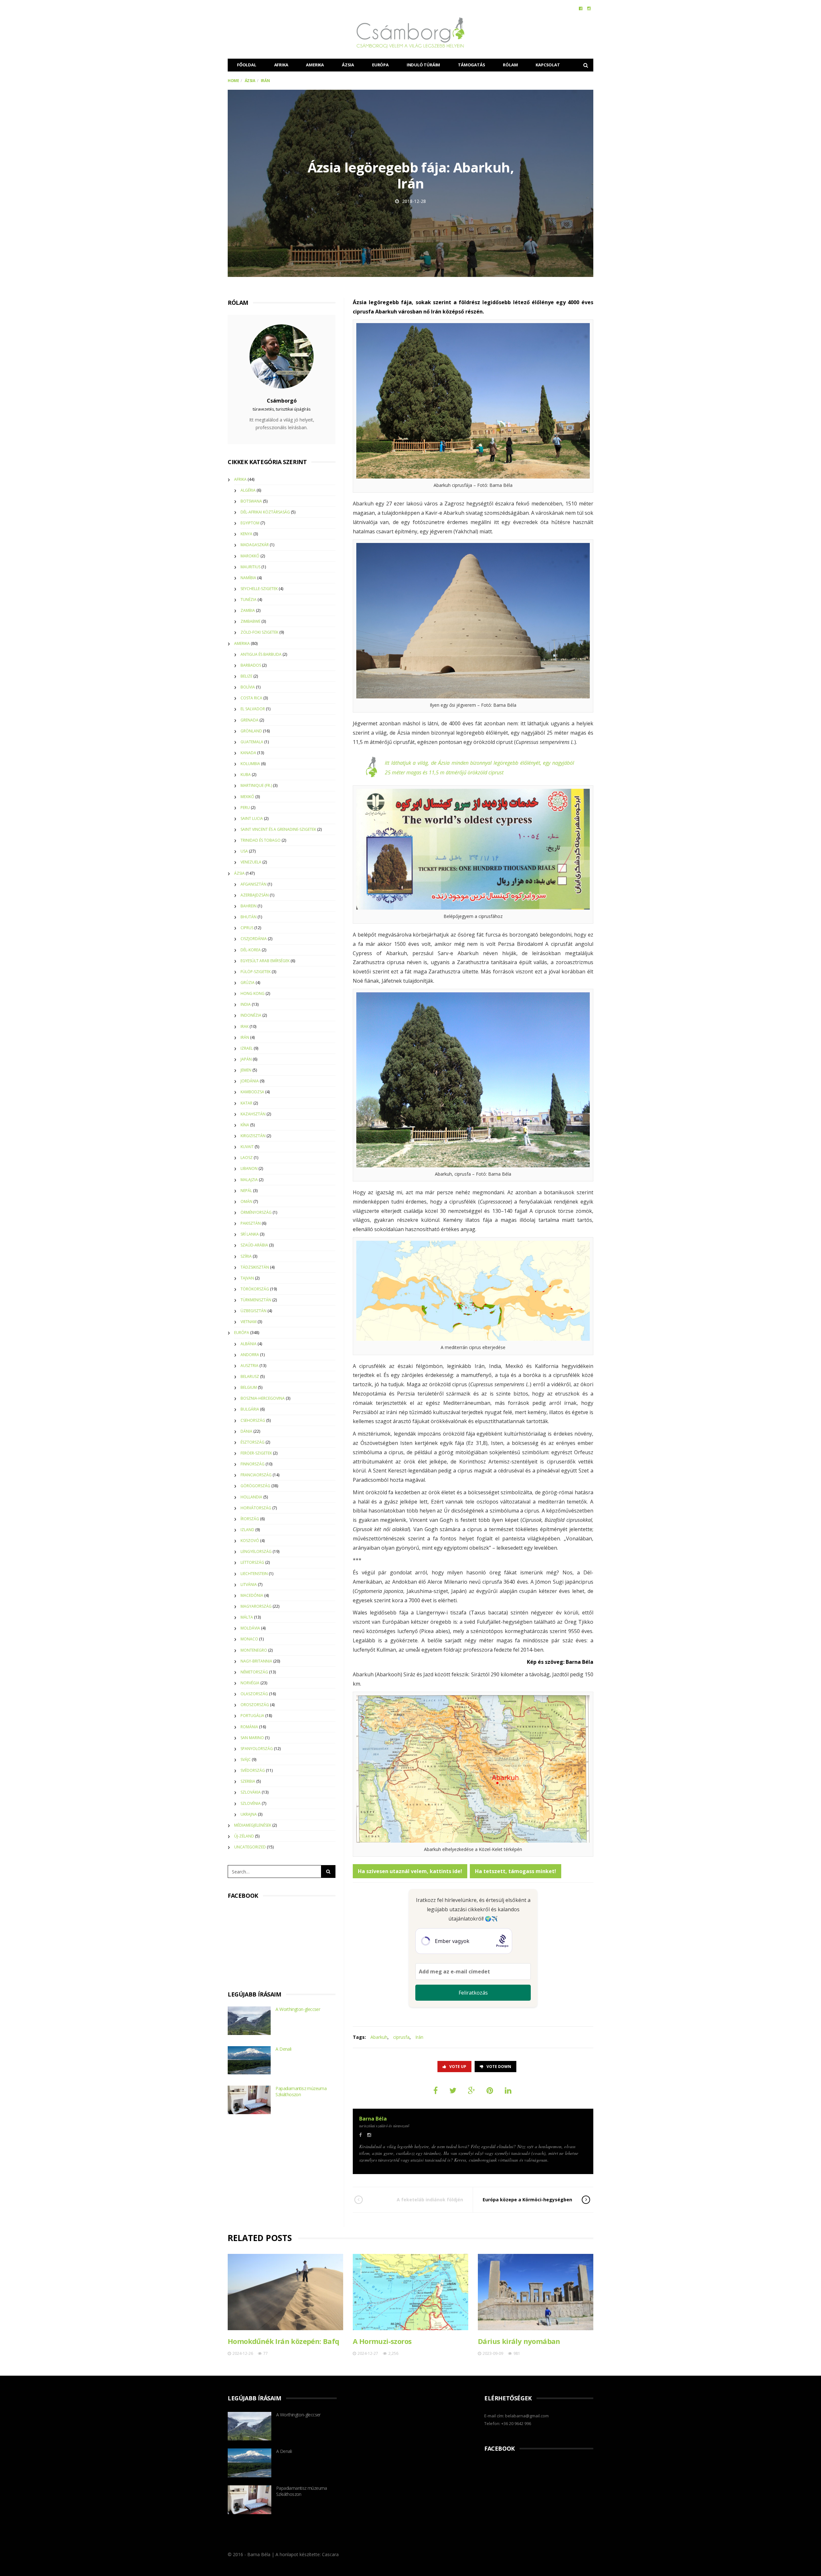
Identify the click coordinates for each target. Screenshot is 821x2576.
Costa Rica (251, 698)
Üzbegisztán (254, 1311)
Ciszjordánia (254, 939)
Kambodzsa (252, 1092)
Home (233, 81)
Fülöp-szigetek (256, 972)
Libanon (249, 1168)
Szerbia (248, 1781)
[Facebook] (581, 8)
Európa (380, 65)
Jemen (246, 1070)
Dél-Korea (251, 950)
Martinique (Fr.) (256, 785)
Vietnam (249, 1322)
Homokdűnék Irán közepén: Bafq (284, 2341)
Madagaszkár (255, 545)
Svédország (253, 1770)
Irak (245, 1026)
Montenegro (254, 1650)
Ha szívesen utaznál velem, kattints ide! (410, 1871)
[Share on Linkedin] (508, 2090)
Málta (247, 1617)
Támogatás (471, 65)
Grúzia (248, 983)
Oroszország (255, 1705)
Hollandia (251, 1497)
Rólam (510, 65)
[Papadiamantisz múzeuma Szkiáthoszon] (249, 2100)
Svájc (246, 1759)
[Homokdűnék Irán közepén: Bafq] (285, 2292)
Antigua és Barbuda (261, 654)
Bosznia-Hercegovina (263, 1398)
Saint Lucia (252, 818)
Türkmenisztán (256, 1300)
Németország (254, 1672)
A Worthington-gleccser (298, 2009)
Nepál (246, 1191)
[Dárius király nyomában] (536, 2292)
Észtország (253, 1442)
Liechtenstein (254, 1574)
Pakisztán (251, 1223)
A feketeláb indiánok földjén (430, 2200)
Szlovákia (251, 1792)
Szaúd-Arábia (254, 1245)
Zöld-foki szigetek (259, 632)
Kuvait (247, 1147)
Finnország (253, 1464)
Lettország (252, 1562)
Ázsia (348, 65)
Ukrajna (249, 1814)
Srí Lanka (250, 1234)
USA (244, 851)
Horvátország (256, 1508)
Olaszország (254, 1694)
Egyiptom (250, 523)
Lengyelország (256, 1551)
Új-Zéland (244, 1836)
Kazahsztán (253, 1114)
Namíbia (248, 578)
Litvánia (249, 1584)
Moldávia (250, 1628)
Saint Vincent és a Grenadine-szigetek (278, 829)
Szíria (246, 1256)
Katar (246, 1103)
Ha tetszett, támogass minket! (516, 1871)
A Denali (283, 2049)
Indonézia (251, 1015)
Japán (246, 1059)
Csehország (253, 1420)
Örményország (256, 1212)
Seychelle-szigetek (259, 589)
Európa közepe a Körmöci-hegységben (527, 2200)
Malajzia (249, 1180)
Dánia (246, 1431)
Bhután (249, 917)
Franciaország (256, 1475)
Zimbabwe (250, 621)
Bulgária (250, 1409)
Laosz (247, 1158)
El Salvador (253, 709)
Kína (245, 1125)
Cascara (330, 2554)
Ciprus (247, 928)
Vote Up (458, 2067)
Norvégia (250, 1683)
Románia (249, 1727)
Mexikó (247, 797)
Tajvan (247, 1278)
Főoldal (247, 65)
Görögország (255, 1486)
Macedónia (252, 1595)
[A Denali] (249, 2060)
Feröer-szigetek (256, 1453)
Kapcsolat (548, 65)
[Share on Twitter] (453, 2090)
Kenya (246, 534)
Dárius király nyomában (519, 2341)
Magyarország (256, 1606)
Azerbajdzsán (255, 895)
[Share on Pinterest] (490, 2090)
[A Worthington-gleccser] (249, 2021)
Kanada (248, 753)
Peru (245, 808)
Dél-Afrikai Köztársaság (265, 512)
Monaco (249, 1639)
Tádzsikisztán (255, 1267)
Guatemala (252, 742)
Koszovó (250, 1541)
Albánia (249, 1344)
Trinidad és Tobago (261, 840)
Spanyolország (257, 1749)
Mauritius (250, 567)
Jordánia (250, 1081)
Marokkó (250, 556)
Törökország (255, 1289)
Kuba (246, 775)
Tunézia (249, 600)
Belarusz (250, 1376)
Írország (250, 1519)
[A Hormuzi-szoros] (410, 2292)
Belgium (249, 1387)
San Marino (252, 1738)
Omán (246, 1201)
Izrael (247, 1048)
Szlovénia (251, 1803)
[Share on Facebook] (436, 2090)
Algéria (248, 490)
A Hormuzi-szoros (382, 2341)
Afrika (281, 65)
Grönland (251, 731)
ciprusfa (401, 2037)
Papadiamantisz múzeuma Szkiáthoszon (301, 2091)
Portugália (252, 1716)
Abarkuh (379, 2037)
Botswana (251, 501)
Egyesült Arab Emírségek (265, 961)
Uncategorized (250, 1847)
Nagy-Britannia (256, 1661)
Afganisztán (254, 884)
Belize (246, 676)
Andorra (250, 1355)
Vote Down (499, 2067)
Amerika (315, 65)
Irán (419, 2037)
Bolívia (248, 687)
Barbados (251, 665)
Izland (247, 1530)
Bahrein (249, 906)
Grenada (250, 720)
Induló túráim (423, 65)
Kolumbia (250, 764)
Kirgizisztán (253, 1136)
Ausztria (250, 1366)
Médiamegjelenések (253, 1825)
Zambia (248, 610)
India (246, 1004)
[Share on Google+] (471, 2090)
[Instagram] (589, 8)
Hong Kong (253, 993)
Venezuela (251, 862)
